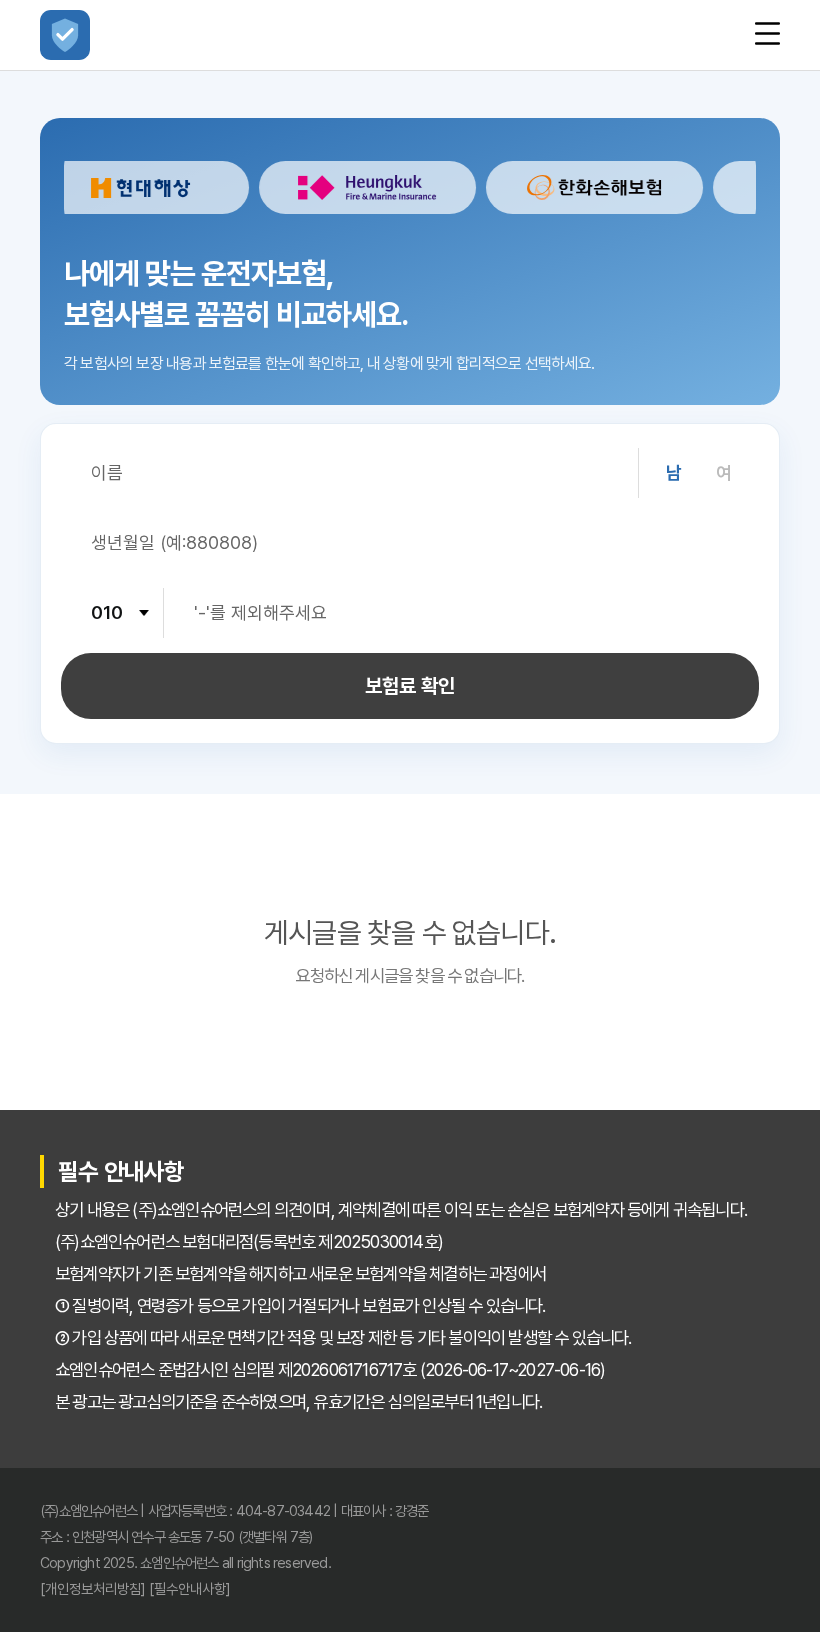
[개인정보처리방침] (93, 1588)
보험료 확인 (410, 686)
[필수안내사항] (190, 1588)
